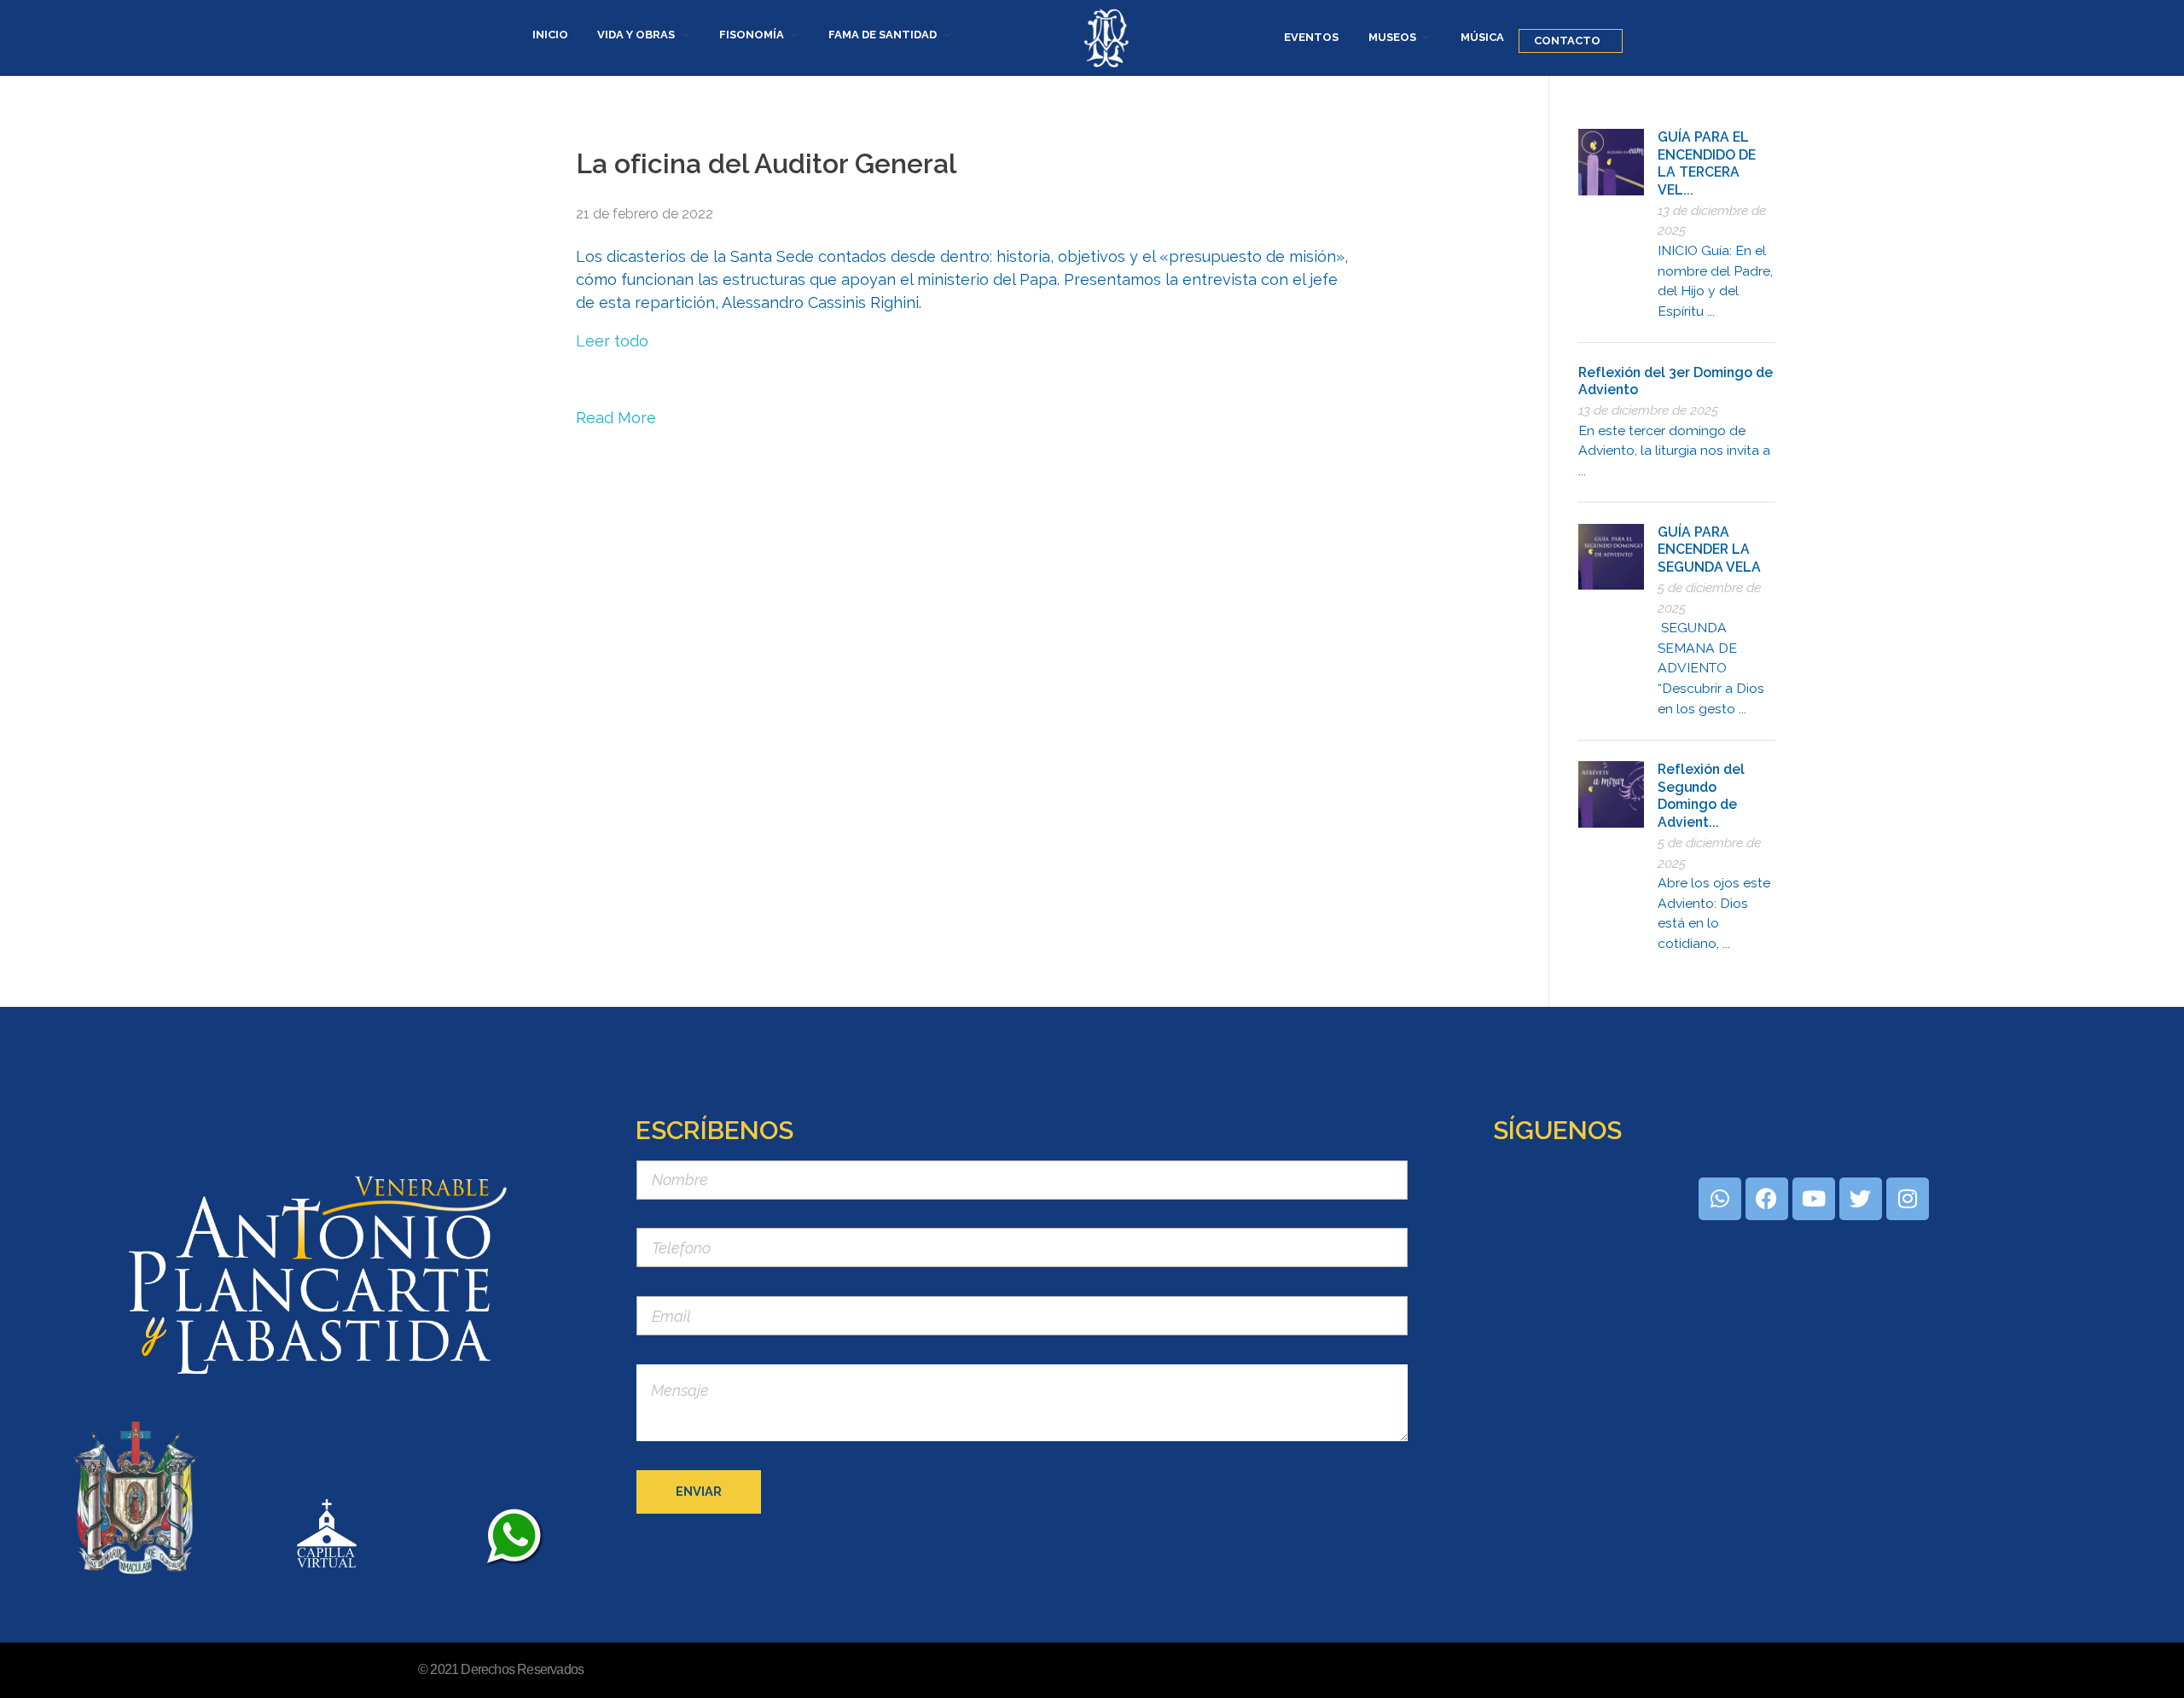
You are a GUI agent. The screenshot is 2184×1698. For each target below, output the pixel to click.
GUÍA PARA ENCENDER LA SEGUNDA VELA (1709, 550)
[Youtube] (1814, 1199)
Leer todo (612, 341)
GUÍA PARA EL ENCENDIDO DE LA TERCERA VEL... (1707, 163)
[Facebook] (1767, 1199)
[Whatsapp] (1720, 1199)
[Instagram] (1908, 1199)
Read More (616, 418)
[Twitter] (1861, 1199)
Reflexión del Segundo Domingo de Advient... (1701, 795)
